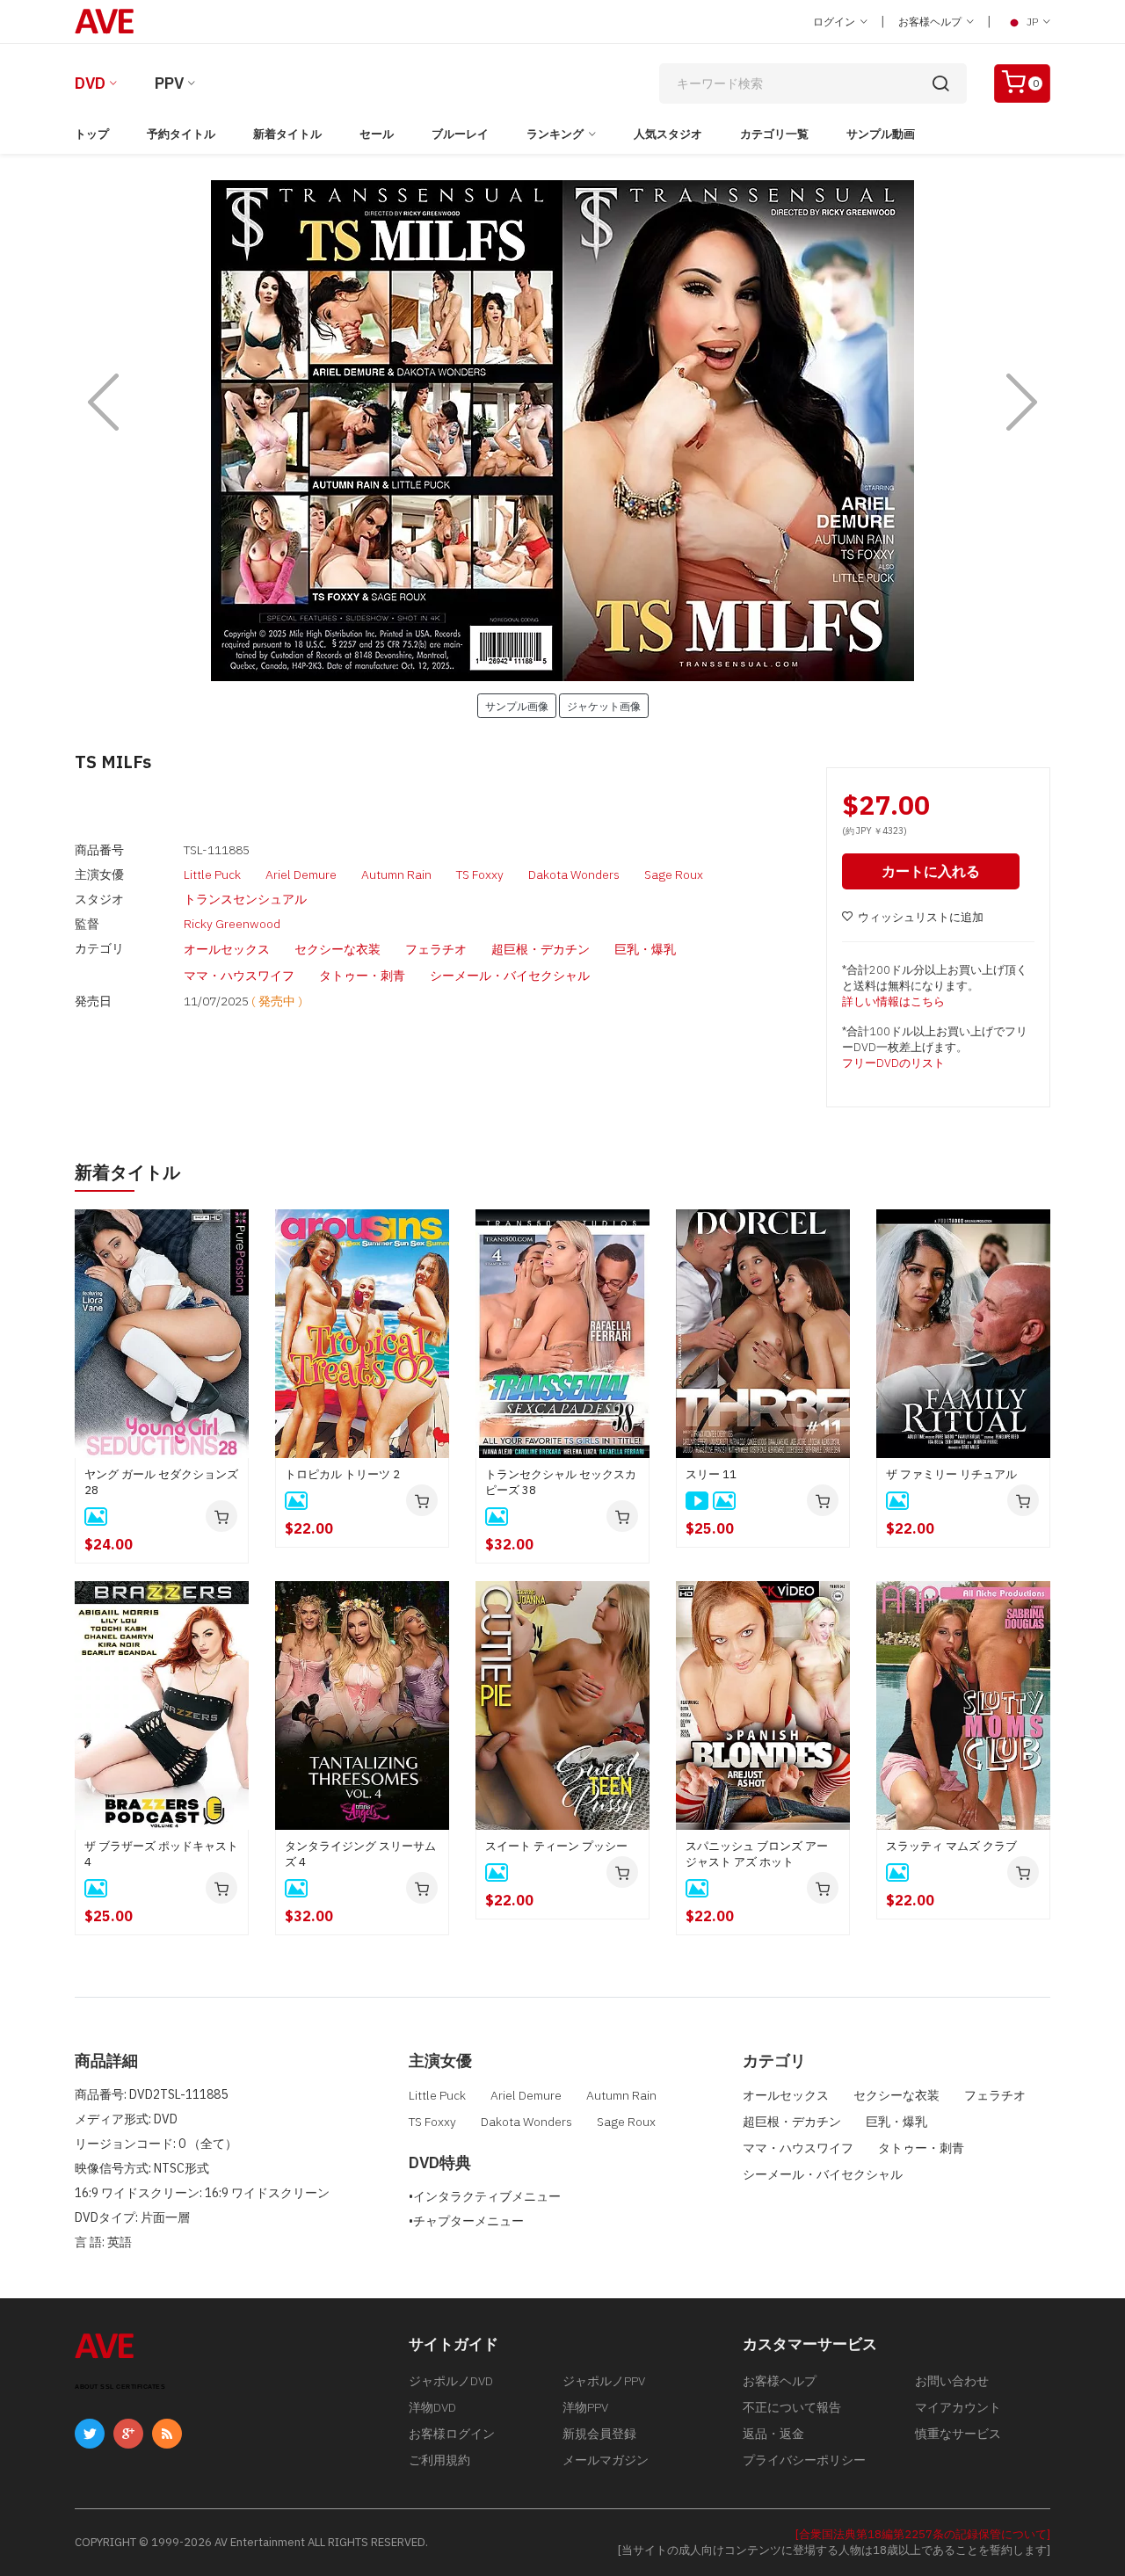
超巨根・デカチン (541, 949)
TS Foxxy (480, 874)
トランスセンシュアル (245, 899)
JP (1032, 22)
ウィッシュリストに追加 (921, 917)
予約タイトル (181, 134)
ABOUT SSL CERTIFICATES (120, 2387)
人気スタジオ (668, 134)
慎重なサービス (958, 2434)
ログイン (835, 22)
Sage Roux (674, 874)
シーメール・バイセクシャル (510, 976)
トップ (92, 134)
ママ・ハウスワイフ (239, 976)
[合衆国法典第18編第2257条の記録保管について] (923, 2534)
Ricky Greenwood (232, 924)
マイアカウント (958, 2407)
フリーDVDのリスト (893, 1063)
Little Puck (212, 874)
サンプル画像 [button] (517, 706)
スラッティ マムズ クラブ (951, 1846)
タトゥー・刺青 (362, 976)
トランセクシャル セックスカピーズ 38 (561, 1482)
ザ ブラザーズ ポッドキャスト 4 (161, 1854)
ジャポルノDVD (451, 2381)
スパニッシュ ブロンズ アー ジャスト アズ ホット (757, 1854)
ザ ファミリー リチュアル (951, 1474)
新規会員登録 (599, 2434)
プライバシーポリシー (804, 2460)
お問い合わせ (952, 2381)
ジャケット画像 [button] (604, 706)
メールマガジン (606, 2460)
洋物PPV (585, 2407)
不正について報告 (792, 2407)
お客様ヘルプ (931, 22)
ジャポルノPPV (604, 2381)
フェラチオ (436, 949)
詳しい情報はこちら (893, 1001)
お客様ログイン (452, 2434)
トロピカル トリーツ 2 (342, 1474)
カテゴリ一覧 (774, 134)
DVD (90, 83)
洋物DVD (432, 2407)
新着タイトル (287, 134)
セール (377, 134)
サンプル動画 (881, 134)
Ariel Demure (301, 874)
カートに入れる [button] (931, 871)
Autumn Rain (396, 874)
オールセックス (227, 949)
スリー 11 (711, 1474)
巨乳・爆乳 (645, 949)
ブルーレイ (460, 134)
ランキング (555, 134)
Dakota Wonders (574, 874)
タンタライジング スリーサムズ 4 (360, 1854)
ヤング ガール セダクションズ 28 (161, 1482)
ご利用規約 (439, 2460)
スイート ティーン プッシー (556, 1846)
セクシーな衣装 (337, 949)
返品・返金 (773, 2434)
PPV (169, 83)
